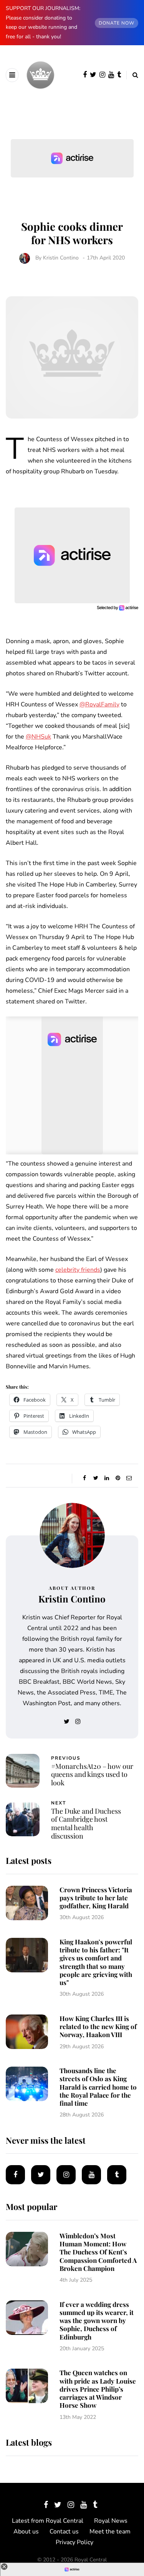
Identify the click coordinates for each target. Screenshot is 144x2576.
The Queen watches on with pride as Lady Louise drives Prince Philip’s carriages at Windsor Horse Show (98, 2389)
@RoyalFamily (99, 704)
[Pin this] (118, 1478)
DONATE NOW (117, 23)
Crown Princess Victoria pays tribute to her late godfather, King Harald (96, 1898)
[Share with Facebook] (85, 1478)
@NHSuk (38, 737)
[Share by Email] (129, 1478)
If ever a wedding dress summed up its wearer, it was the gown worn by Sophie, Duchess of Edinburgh (97, 2321)
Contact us (64, 2532)
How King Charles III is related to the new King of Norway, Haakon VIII (98, 2027)
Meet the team (110, 2532)
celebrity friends (78, 1270)
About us (26, 2532)
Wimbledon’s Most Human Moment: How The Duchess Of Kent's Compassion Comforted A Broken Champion (98, 2252)
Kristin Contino (61, 258)
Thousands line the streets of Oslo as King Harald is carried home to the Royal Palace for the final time (98, 2087)
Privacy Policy (74, 2542)
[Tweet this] (96, 1478)
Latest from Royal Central (48, 2521)
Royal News (111, 2521)
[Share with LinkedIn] (107, 1478)
